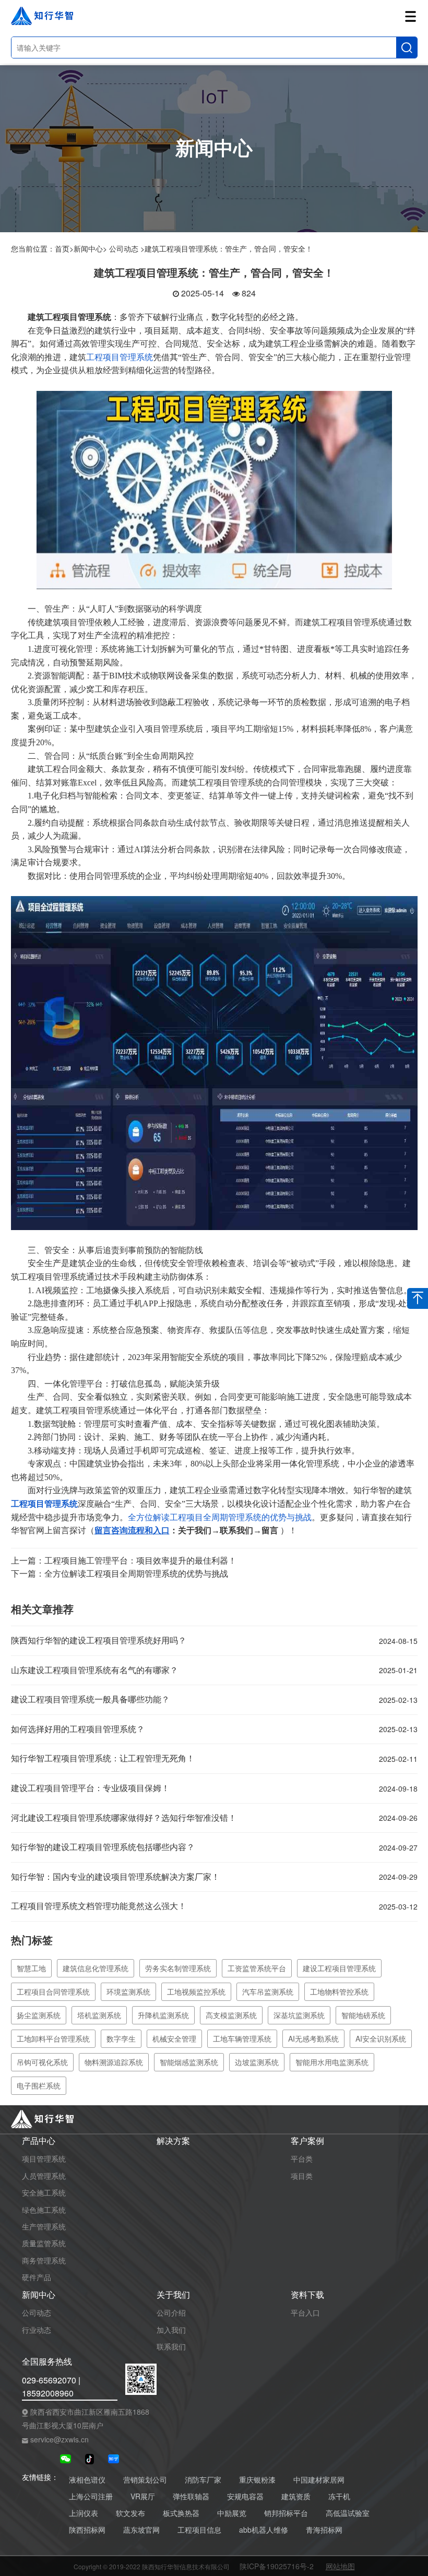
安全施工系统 (44, 2192)
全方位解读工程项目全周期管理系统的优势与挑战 (220, 1517)
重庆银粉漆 (257, 2480)
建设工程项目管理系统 (339, 1968)
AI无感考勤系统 (313, 2038)
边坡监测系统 (257, 2062)
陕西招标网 (87, 2530)
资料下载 (307, 2295)
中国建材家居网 (319, 2480)
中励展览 (232, 2513)
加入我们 (171, 2330)
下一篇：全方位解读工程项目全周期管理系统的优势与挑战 (120, 1573)
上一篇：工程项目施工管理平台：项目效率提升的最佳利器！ (124, 1560)
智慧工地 (31, 1968)
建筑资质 (296, 2496)
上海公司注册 (91, 2496)
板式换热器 (181, 2513)
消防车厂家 (203, 2480)
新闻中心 (39, 2295)
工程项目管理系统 (120, 357)
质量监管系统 (44, 2243)
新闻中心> (90, 248)
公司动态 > (127, 248)
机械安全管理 (174, 2038)
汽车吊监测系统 (268, 1991)
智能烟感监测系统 (189, 2062)
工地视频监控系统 (196, 1991)
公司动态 (37, 2312)
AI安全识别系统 (381, 2038)
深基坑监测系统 (299, 2015)
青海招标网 (324, 2530)
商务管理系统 (44, 2260)
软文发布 (130, 2513)
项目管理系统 (44, 2158)
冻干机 (339, 2496)
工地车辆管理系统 (242, 2038)
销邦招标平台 (286, 2513)
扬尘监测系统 (39, 2015)
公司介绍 (171, 2312)
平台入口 (305, 2312)
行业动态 (37, 2330)
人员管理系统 (44, 2176)
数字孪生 (121, 2038)
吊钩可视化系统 (42, 2062)
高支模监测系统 (231, 2015)
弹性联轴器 (191, 2496)
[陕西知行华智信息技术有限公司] (214, 489)
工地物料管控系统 (339, 1991)
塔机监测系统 (99, 2015)
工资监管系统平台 (257, 1968)
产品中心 (39, 2141)
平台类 (302, 2158)
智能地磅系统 (363, 2015)
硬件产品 (37, 2277)
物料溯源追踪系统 (114, 2062)
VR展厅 (143, 2496)
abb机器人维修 (264, 2530)
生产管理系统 (44, 2226)
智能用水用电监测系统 (332, 2062)
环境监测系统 (128, 1991)
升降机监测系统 (163, 2015)
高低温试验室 (348, 2513)
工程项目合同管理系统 (53, 1991)
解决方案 (173, 2141)
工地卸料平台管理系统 (53, 2038)
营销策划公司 (145, 2480)
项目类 (302, 2176)
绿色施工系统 (44, 2210)
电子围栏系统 (39, 2085)
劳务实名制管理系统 (178, 1968)
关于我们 (173, 2295)
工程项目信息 (199, 2530)
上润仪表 (84, 2513)
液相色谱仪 (87, 2480)
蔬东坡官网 (141, 2530)
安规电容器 (245, 2496)
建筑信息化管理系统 (96, 1968)
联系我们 (171, 2346)
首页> (64, 248)
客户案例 (307, 2141)
